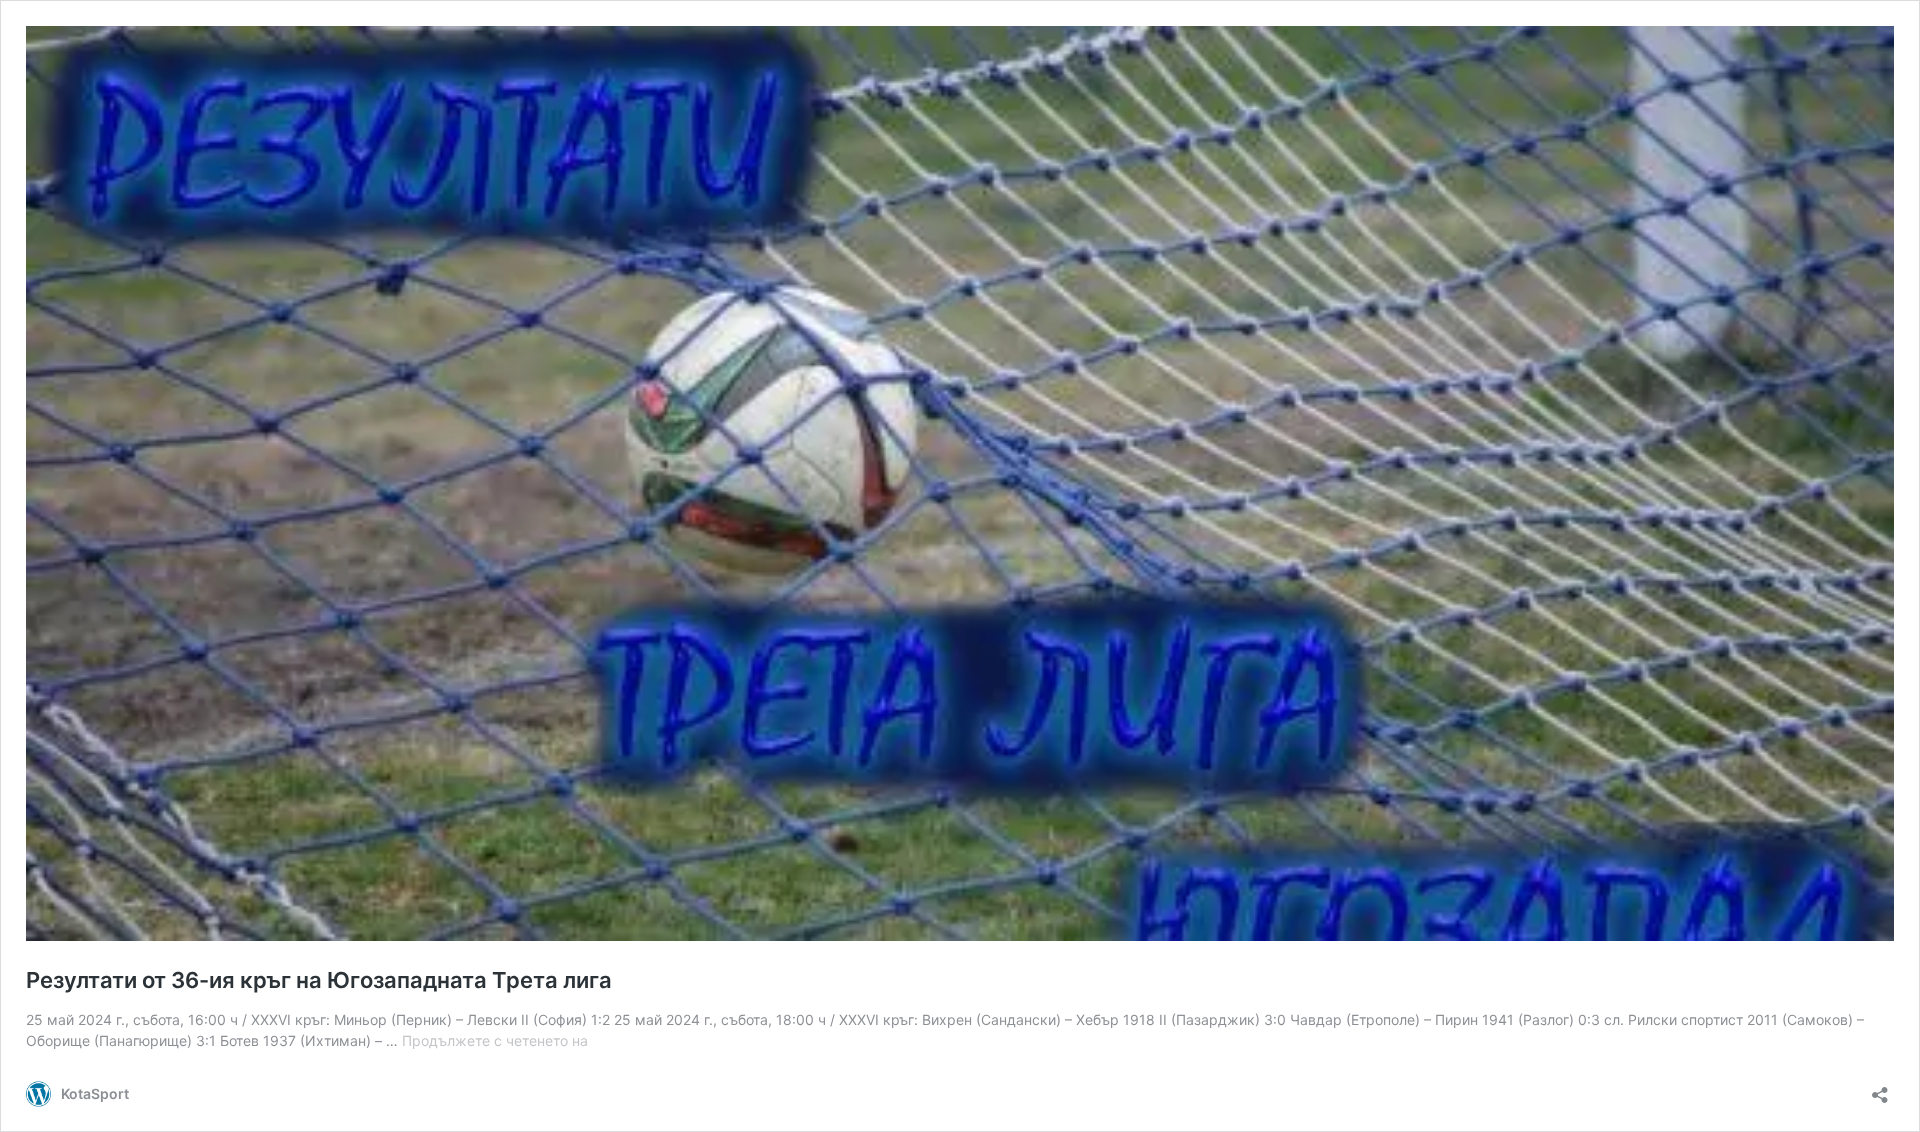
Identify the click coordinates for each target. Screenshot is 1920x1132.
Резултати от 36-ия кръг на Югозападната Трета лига (319, 980)
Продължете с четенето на (495, 1040)
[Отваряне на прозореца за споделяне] (1880, 1088)
